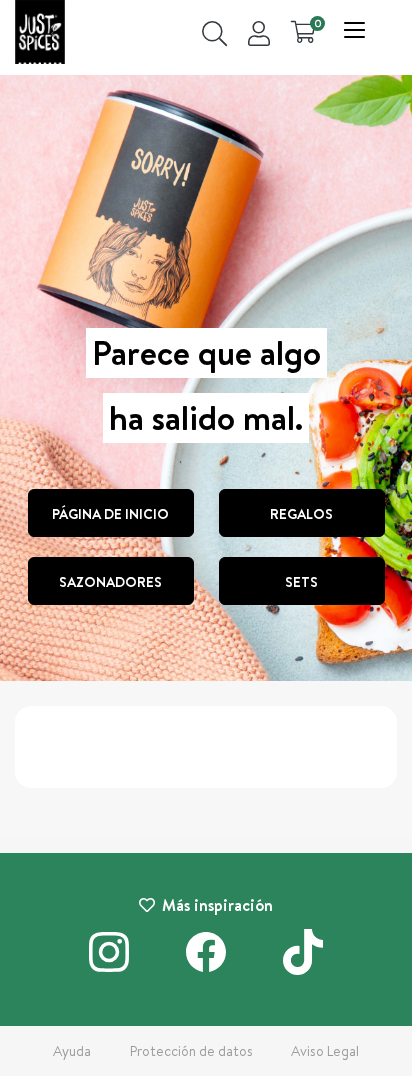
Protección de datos (191, 1051)
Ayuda (72, 1051)
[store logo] (40, 34)
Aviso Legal (325, 1051)
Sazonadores (110, 582)
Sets (301, 582)
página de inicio (110, 514)
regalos (301, 514)
